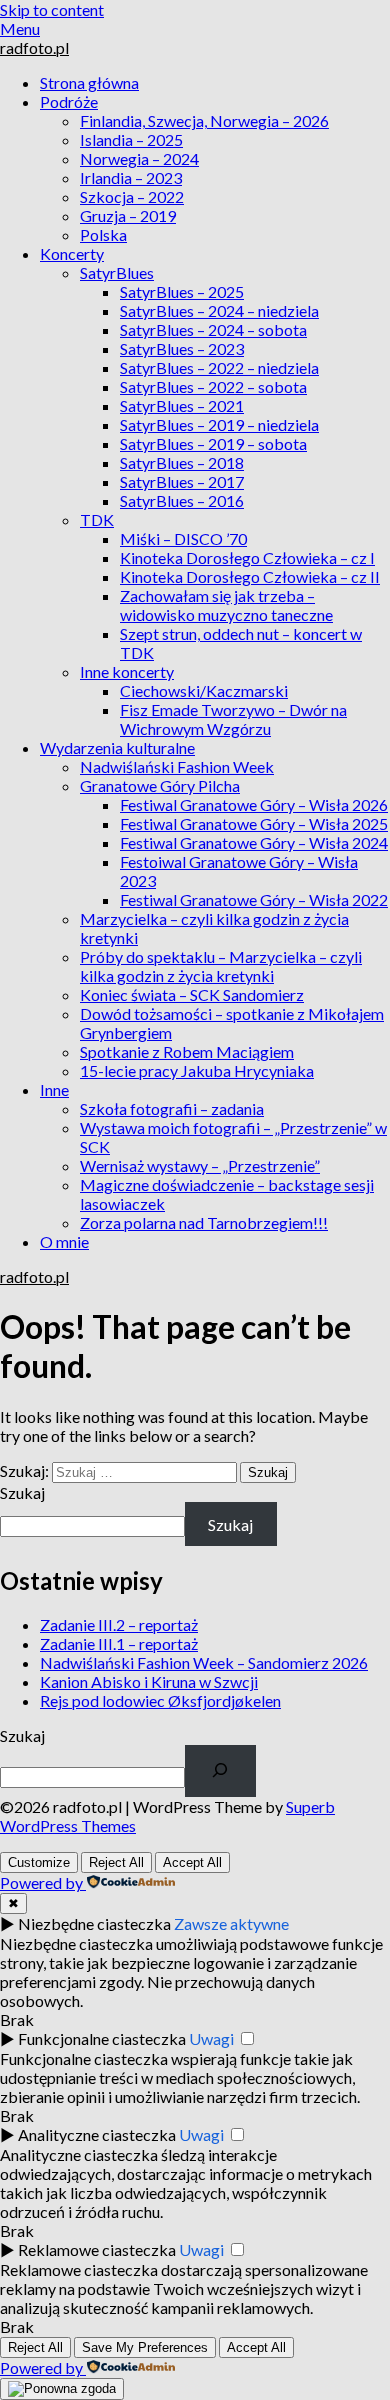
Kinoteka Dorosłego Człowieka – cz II (250, 576)
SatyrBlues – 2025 (182, 291)
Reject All (116, 1862)
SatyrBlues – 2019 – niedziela (219, 424)
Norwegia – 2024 (139, 158)
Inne (54, 1089)
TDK (97, 519)
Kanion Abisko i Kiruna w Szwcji (149, 1681)
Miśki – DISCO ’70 (183, 538)
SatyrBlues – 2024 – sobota (213, 329)
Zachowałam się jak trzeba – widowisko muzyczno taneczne (226, 605)
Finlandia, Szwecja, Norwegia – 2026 (204, 120)
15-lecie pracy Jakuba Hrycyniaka (197, 1070)
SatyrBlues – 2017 (182, 481)
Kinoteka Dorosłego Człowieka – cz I (247, 557)
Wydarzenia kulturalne (117, 747)
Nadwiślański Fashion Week (177, 766)
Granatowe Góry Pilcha (160, 785)
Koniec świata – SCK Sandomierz (192, 994)
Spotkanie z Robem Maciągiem (187, 1051)
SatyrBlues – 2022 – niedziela (219, 367)
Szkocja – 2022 (132, 196)
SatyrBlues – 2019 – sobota (213, 443)
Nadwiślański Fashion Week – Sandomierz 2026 (204, 1662)
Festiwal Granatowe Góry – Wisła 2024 (254, 842)
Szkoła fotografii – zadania (172, 1108)
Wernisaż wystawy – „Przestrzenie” (200, 1165)
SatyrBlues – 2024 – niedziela (219, 310)
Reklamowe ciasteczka (97, 2249)
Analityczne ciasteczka (97, 2134)
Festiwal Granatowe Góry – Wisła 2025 (254, 823)
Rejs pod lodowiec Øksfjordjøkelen (160, 1700)
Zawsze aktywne (231, 1923)
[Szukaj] (220, 1771)
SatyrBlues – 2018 (182, 462)
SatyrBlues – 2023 (182, 348)
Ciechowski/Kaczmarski (204, 690)
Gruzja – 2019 (128, 215)
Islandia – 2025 (131, 139)
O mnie (64, 1241)
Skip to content (52, 9)
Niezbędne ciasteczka (94, 1923)
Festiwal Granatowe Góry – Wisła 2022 (254, 899)
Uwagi (211, 2038)
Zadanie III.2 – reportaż (119, 1624)
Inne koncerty (127, 671)
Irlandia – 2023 (131, 177)
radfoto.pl (34, 47)
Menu (20, 28)
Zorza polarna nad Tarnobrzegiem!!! (204, 1222)
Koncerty (72, 253)
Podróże (69, 101)
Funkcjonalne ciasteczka (102, 2038)
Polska (103, 234)
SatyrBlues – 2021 (182, 405)
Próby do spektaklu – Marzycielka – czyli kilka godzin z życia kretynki (221, 966)
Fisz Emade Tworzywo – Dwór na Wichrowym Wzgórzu (233, 719)
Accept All (192, 1862)
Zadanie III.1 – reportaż (119, 1643)
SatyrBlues (117, 272)
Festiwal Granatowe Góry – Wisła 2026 (254, 804)
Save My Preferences (145, 2347)
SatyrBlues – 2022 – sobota (213, 386)
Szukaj (22, 1492)
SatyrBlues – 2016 (182, 500)
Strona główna (89, 82)
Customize (39, 1862)
